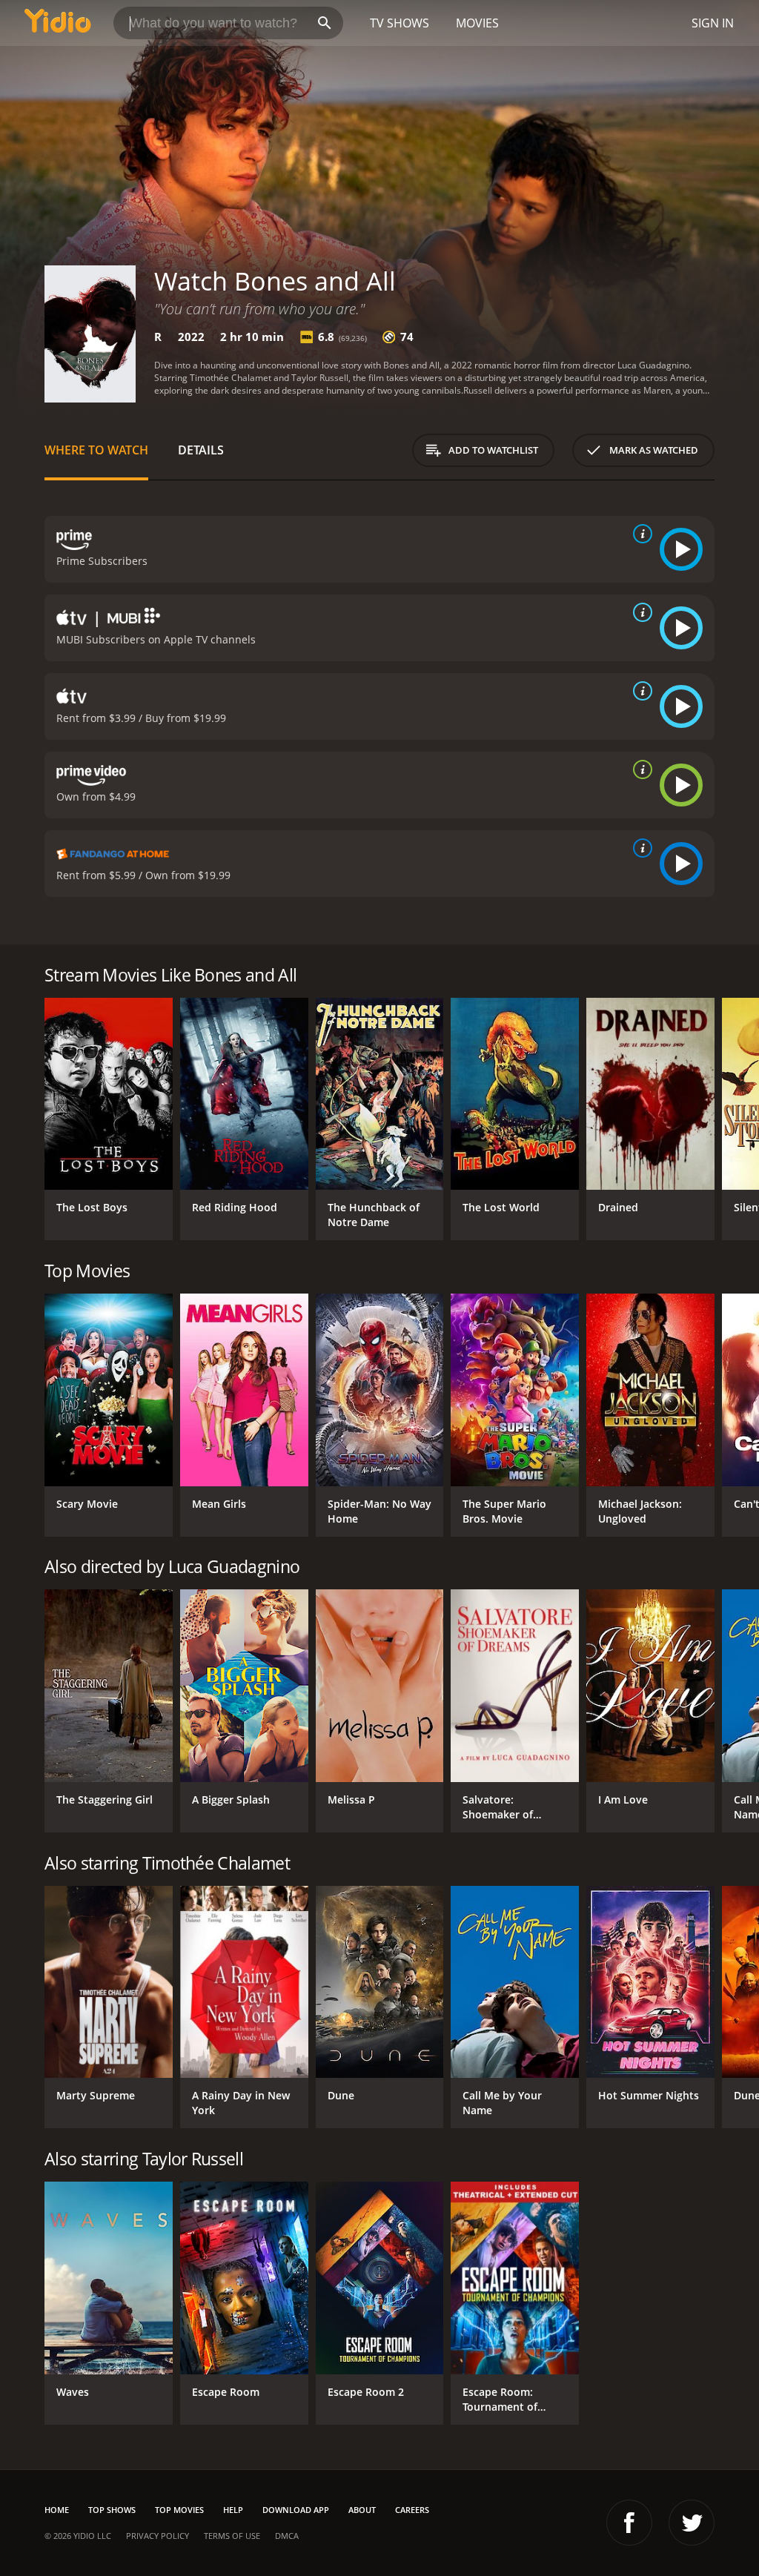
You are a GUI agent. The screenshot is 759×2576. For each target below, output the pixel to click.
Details (201, 450)
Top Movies (179, 2510)
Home (57, 2510)
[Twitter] (692, 2523)
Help (233, 2510)
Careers (412, 2510)
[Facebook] (629, 2523)
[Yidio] (58, 23)
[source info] (640, 534)
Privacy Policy (158, 2536)
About (362, 2510)
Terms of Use (232, 2536)
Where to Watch (96, 450)
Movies (477, 23)
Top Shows (112, 2510)
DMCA (287, 2536)
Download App (296, 2510)
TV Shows (400, 23)
